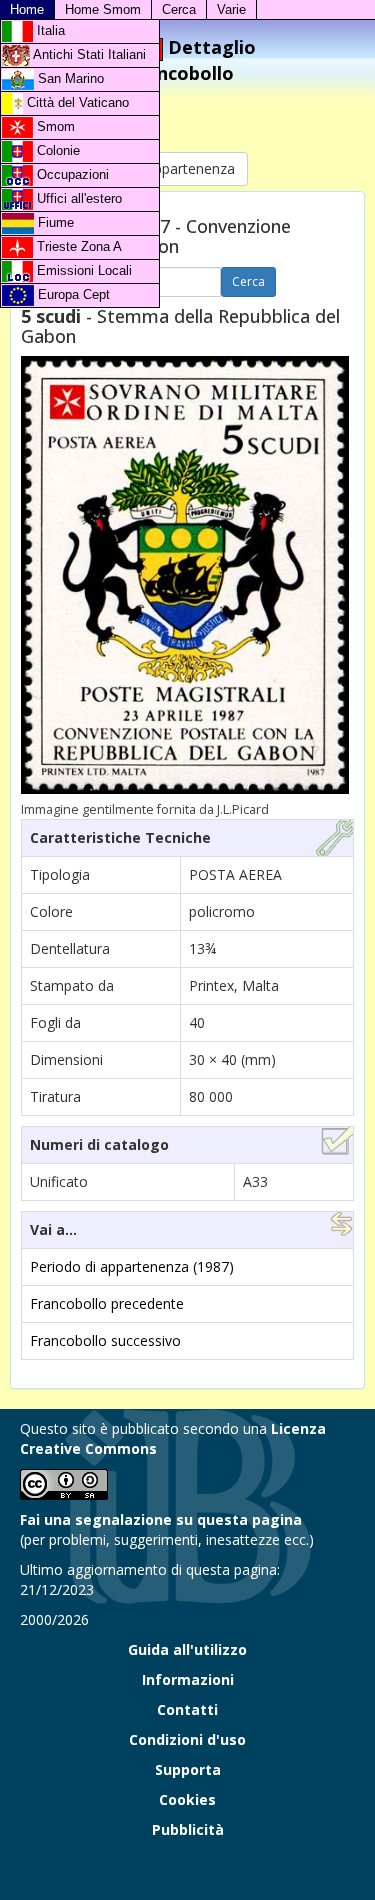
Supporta (188, 1769)
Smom (54, 126)
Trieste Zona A (77, 246)
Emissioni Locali (82, 270)
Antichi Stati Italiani (88, 54)
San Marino (69, 78)
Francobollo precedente (107, 1303)
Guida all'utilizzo (187, 1649)
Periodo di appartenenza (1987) (132, 1266)
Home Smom (103, 9)
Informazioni (188, 1679)
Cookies (187, 1799)
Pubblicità (188, 1829)
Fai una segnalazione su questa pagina (161, 1519)
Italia (49, 30)
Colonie (56, 150)
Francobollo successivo (105, 1340)
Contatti (187, 1709)
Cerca (179, 9)
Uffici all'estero (77, 198)
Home (27, 9)
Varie (231, 9)
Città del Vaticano (76, 102)
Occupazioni (71, 174)
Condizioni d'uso (187, 1739)
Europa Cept (72, 294)
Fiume (54, 222)
